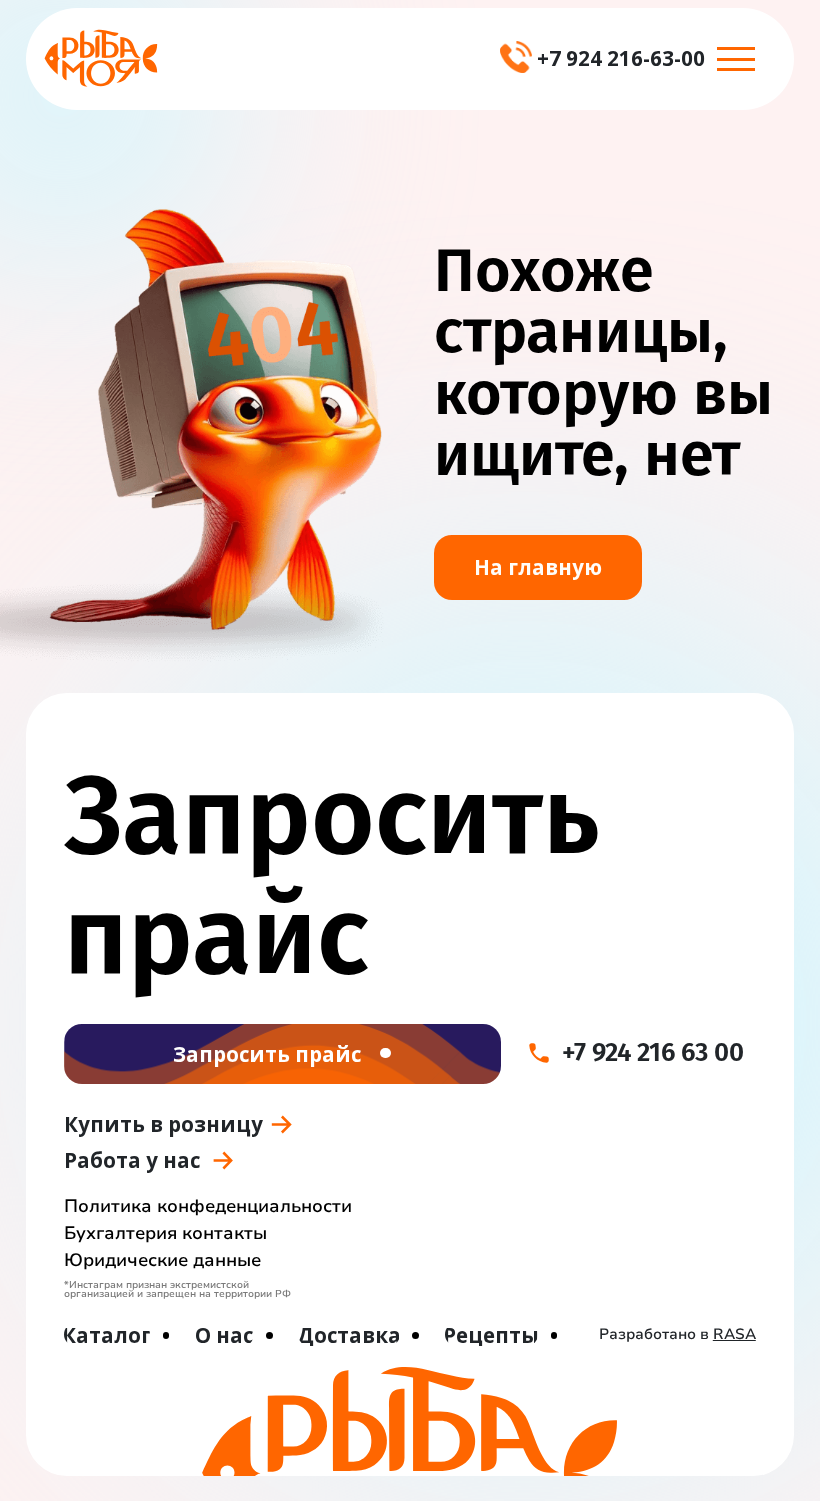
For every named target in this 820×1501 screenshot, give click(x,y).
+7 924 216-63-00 (621, 58)
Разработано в (677, 1333)
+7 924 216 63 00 (653, 1052)
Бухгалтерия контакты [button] (165, 1233)
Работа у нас (132, 1160)
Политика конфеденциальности (208, 1206)
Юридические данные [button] (162, 1260)
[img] (101, 58)
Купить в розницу (163, 1124)
